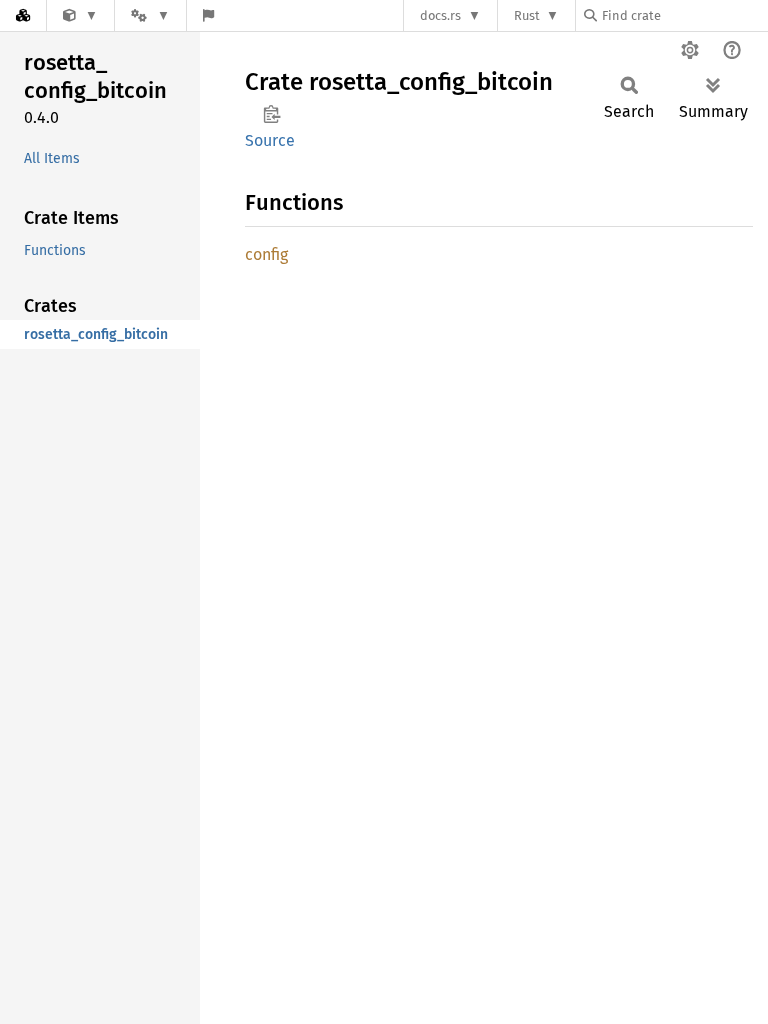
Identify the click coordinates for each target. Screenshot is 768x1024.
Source (270, 140)
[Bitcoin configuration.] (80, 15)
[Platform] (150, 15)
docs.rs (440, 15)
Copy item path (271, 114)
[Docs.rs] (23, 15)
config (266, 254)
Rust (527, 15)
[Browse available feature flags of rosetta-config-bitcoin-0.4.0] (208, 15)
